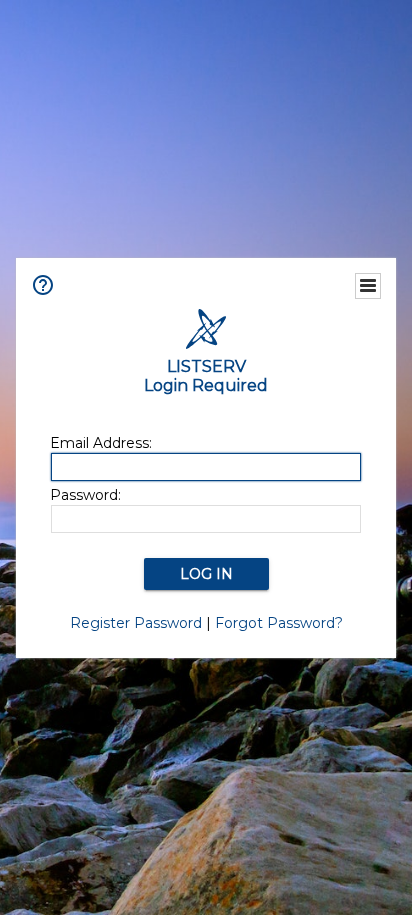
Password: (85, 495)
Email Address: (101, 443)
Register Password (136, 623)
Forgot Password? (279, 623)
